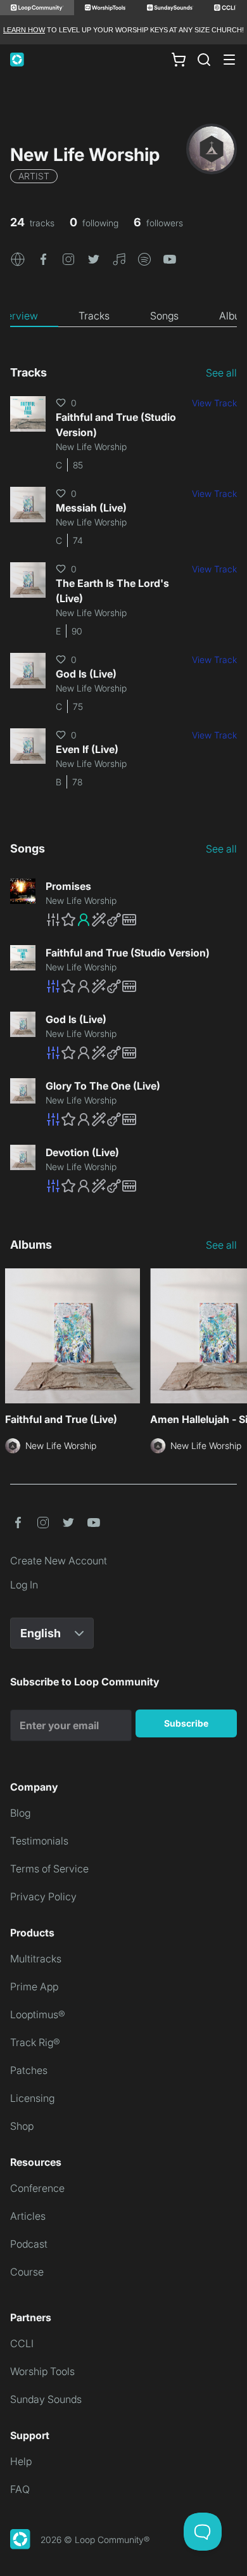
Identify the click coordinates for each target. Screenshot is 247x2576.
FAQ (20, 2489)
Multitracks (36, 1959)
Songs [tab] (164, 316)
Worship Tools (42, 2371)
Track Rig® (35, 2042)
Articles (28, 2216)
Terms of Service (49, 1869)
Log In (24, 1585)
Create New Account (59, 1561)
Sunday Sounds (46, 2399)
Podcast (29, 2244)
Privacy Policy (43, 1897)
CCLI (22, 2343)
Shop (22, 2126)
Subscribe (186, 1723)
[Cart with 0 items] (179, 60)
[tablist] (123, 316)
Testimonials (39, 1841)
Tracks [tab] (94, 316)
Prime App (34, 1987)
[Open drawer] (229, 60)
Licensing (32, 2098)
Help (21, 2461)
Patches (29, 2070)
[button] (18, 258)
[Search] (204, 60)
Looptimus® (38, 2014)
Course (27, 2272)
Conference (37, 2188)
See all (221, 373)
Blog (20, 1813)
